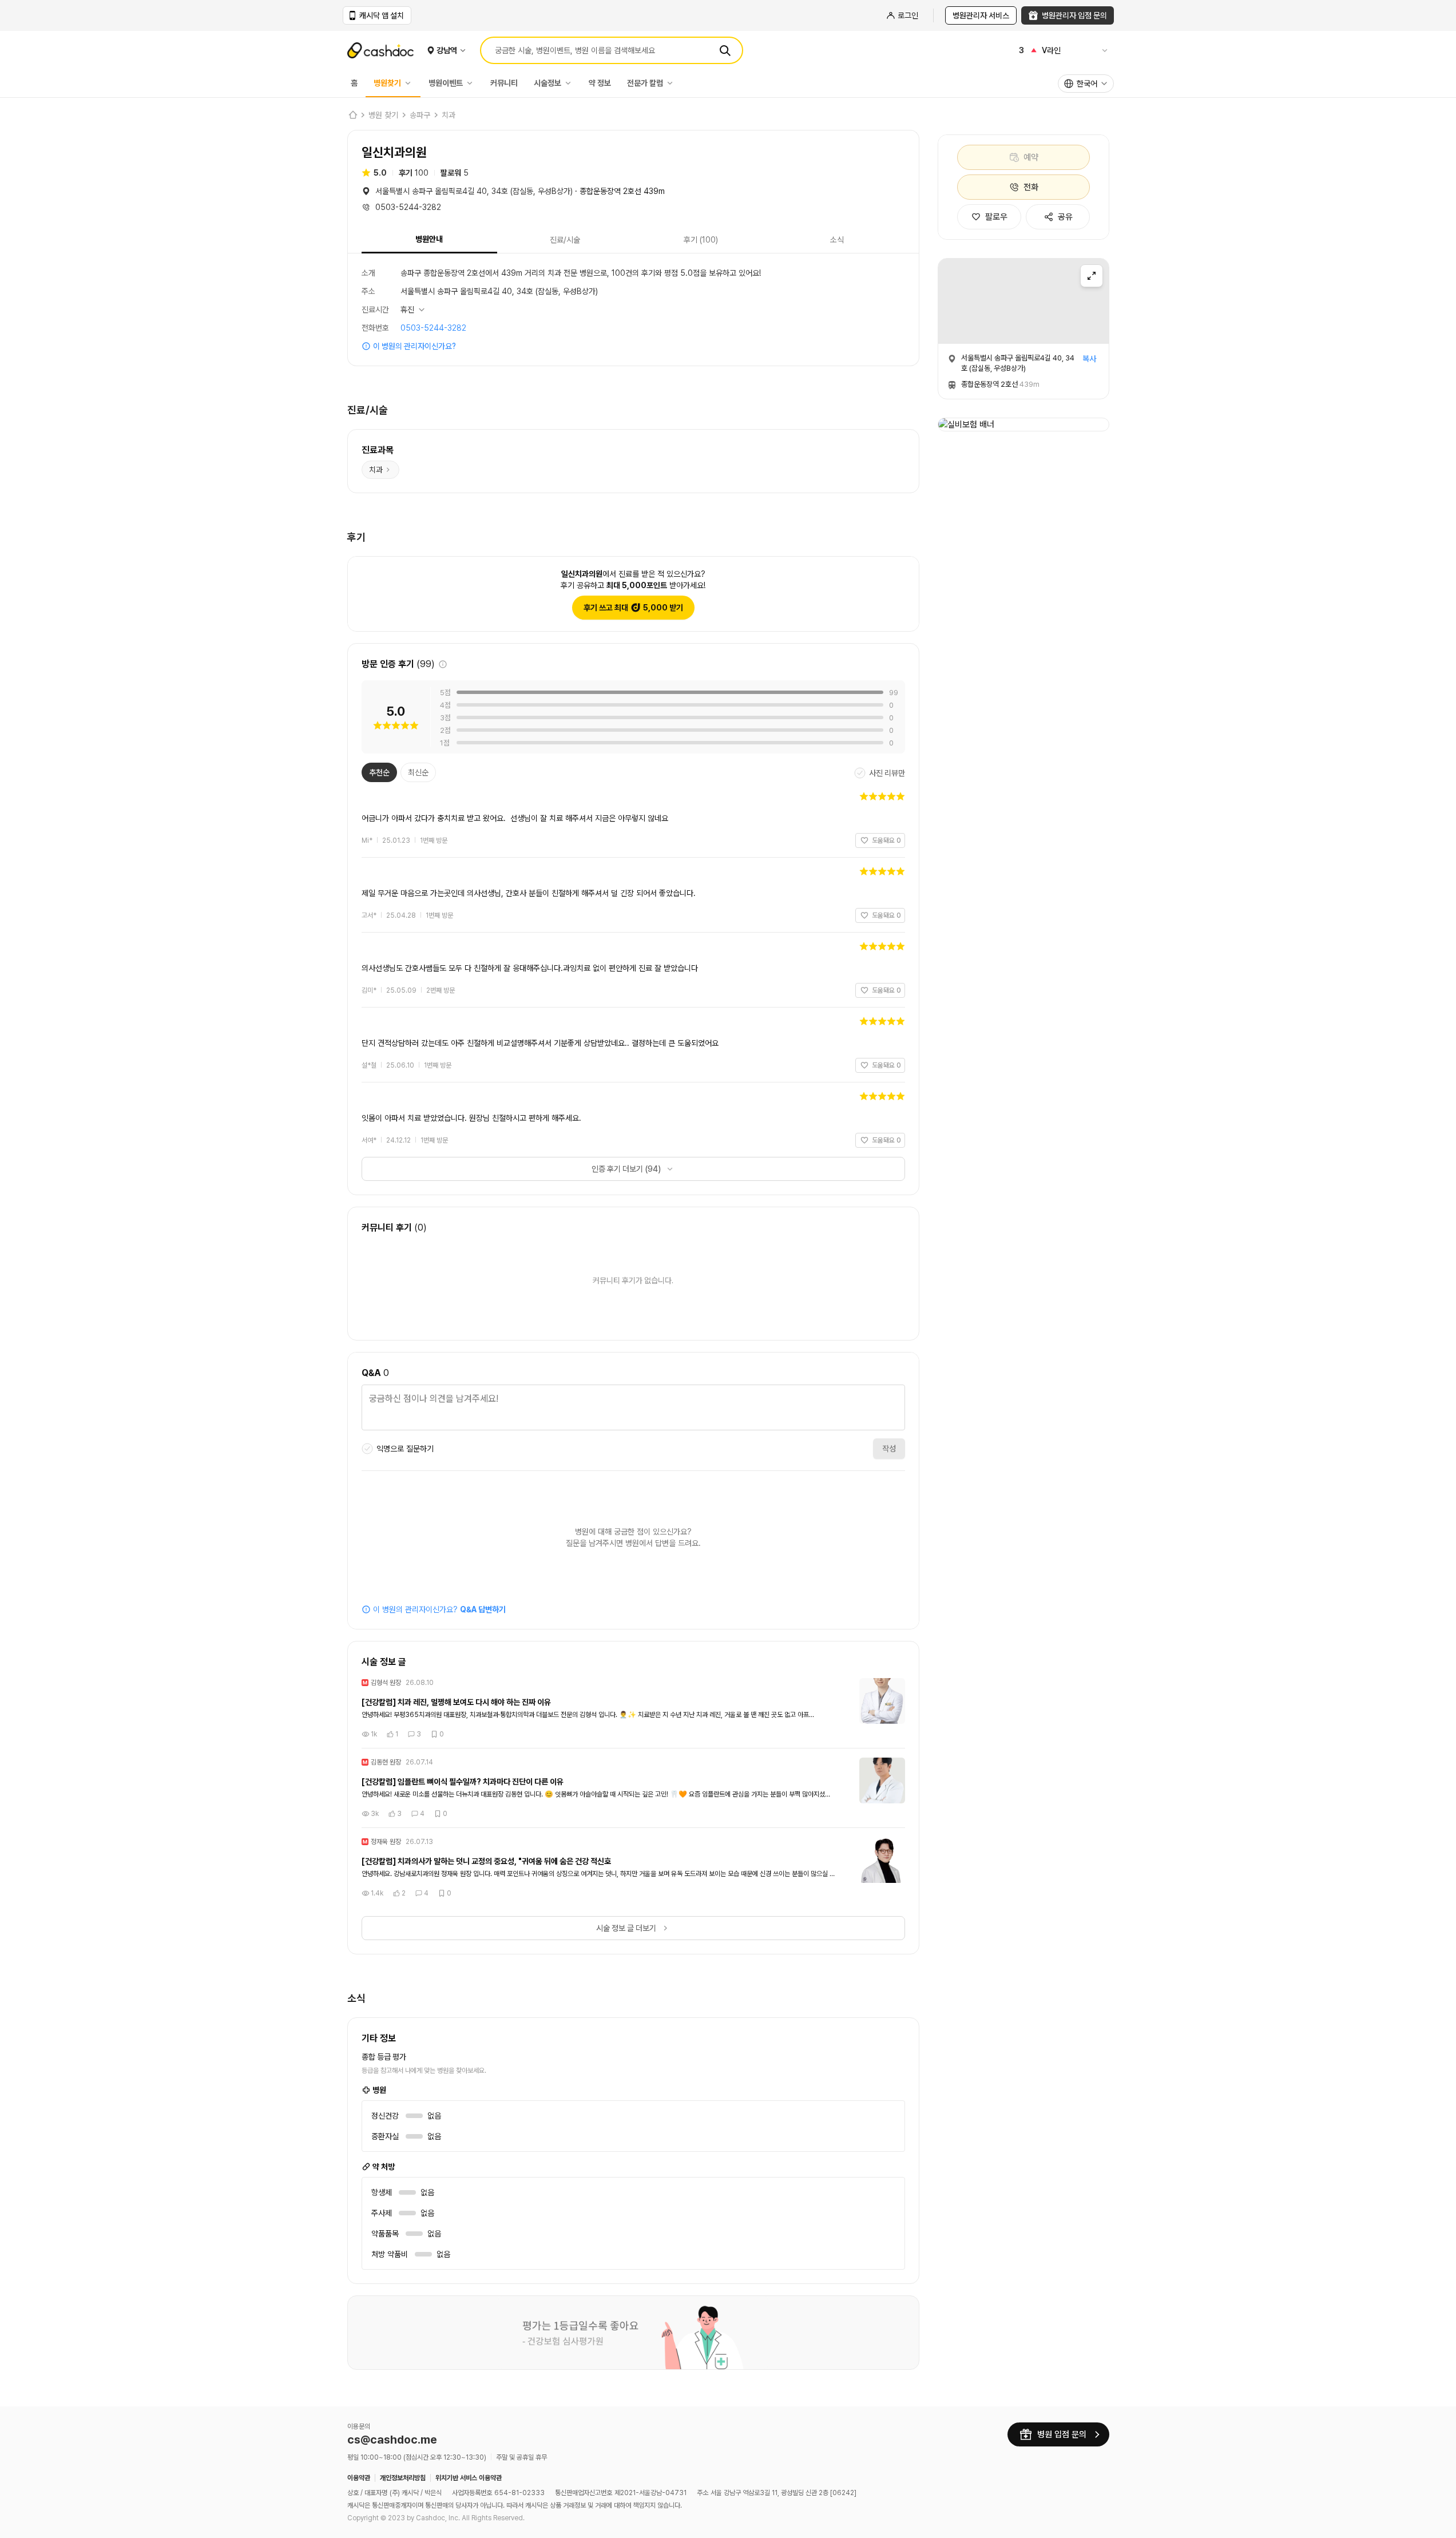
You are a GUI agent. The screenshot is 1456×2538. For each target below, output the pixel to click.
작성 (889, 1449)
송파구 (420, 115)
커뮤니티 (504, 83)
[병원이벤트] (473, 83)
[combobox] (1086, 84)
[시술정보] (571, 83)
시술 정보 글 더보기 (626, 1928)
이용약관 (359, 2478)
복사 (1089, 359)
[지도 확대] (1092, 276)
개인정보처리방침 (403, 2478)
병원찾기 (387, 83)
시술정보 (548, 83)
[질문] (633, 1409)
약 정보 (600, 83)
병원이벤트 (446, 83)
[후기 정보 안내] (443, 664)
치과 (449, 115)
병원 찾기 (383, 115)
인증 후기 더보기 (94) (626, 1169)
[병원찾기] (411, 83)
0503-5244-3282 (433, 328)
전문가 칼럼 (645, 83)
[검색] (725, 50)
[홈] (352, 115)
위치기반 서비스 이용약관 (469, 2478)
